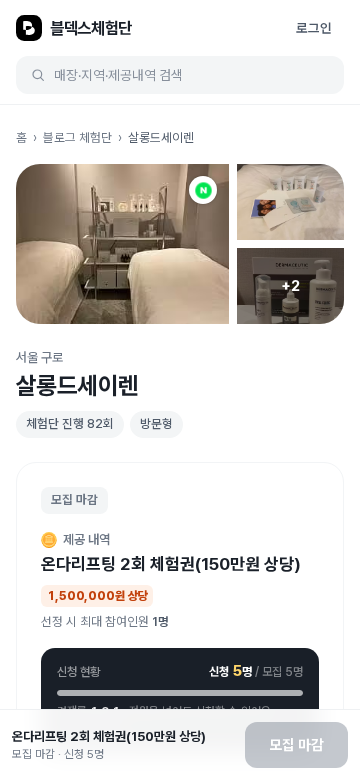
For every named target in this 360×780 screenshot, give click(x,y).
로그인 (314, 28)
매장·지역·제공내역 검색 (118, 75)
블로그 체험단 (77, 137)
